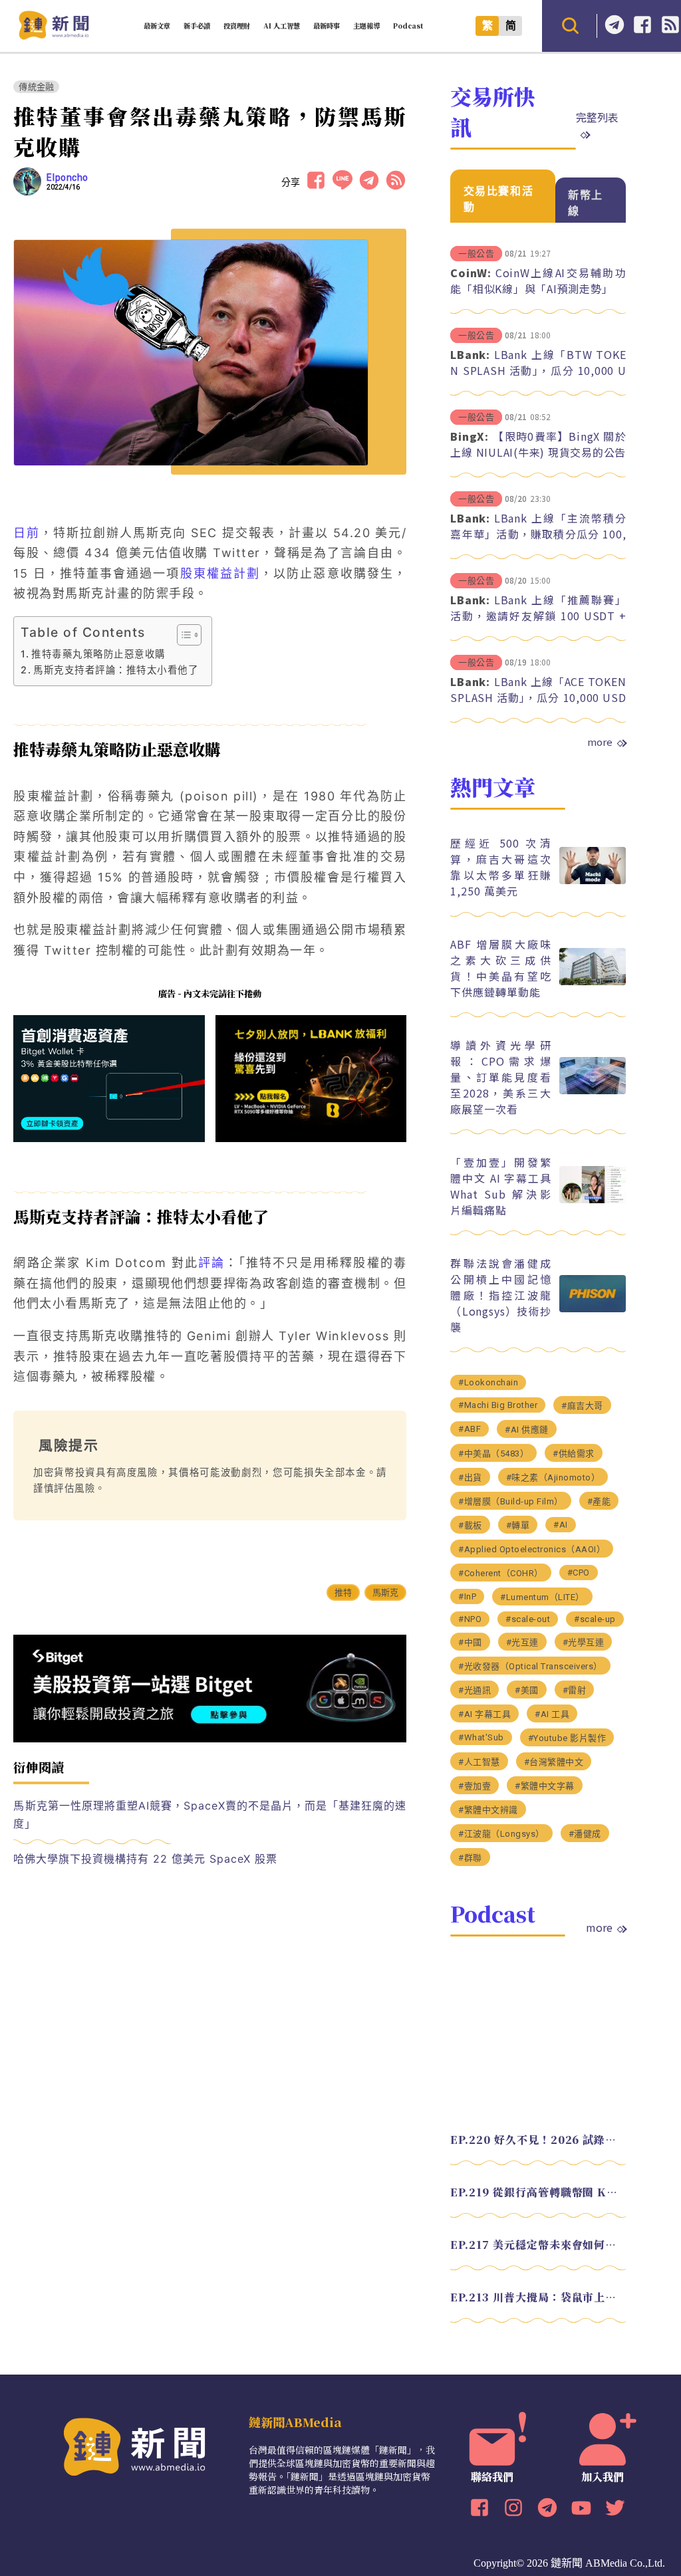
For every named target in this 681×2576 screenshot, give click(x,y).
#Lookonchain (488, 1382)
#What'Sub (481, 1737)
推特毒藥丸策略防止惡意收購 (98, 654)
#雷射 (575, 1690)
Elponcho (67, 177)
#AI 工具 (552, 1714)
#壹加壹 (475, 1786)
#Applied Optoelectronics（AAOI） (532, 1549)
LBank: (470, 354)
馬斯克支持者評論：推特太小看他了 (116, 670)
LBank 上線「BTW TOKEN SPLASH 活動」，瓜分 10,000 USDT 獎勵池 (538, 370)
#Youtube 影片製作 (567, 1738)
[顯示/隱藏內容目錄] (183, 635)
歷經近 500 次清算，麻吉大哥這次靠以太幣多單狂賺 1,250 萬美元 (500, 867)
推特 (343, 1592)
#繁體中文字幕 (545, 1786)
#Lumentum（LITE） (542, 1597)
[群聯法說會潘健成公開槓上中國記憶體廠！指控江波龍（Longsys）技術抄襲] (593, 1309)
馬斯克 (386, 1592)
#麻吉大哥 (582, 1406)
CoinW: (471, 273)
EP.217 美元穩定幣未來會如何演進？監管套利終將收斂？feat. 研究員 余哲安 (538, 2245)
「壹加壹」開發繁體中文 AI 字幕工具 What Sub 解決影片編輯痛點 (500, 1186)
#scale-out (528, 1619)
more (600, 742)
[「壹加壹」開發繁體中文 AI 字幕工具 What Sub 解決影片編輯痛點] (593, 1200)
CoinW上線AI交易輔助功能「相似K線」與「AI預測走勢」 (538, 281)
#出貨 (470, 1477)
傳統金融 (36, 87)
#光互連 (522, 1642)
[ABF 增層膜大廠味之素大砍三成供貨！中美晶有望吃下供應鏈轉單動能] (593, 982)
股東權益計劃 (220, 573)
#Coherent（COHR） (501, 1573)
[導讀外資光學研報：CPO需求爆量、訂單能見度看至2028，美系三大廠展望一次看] (593, 1091)
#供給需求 (574, 1454)
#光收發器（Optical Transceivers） (530, 1666)
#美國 (527, 1690)
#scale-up (595, 1619)
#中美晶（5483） (493, 1454)
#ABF (470, 1429)
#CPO (579, 1573)
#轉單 (518, 1525)
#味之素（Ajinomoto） (553, 1477)
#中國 (470, 1642)
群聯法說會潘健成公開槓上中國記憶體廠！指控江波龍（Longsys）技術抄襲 (500, 1295)
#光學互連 (584, 1642)
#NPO (470, 1619)
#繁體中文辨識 (488, 1810)
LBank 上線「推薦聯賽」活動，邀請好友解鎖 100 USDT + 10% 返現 (538, 616)
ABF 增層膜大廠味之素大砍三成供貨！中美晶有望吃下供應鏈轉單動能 (500, 968)
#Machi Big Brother (498, 1405)
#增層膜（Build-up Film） (511, 1501)
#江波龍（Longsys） (501, 1834)
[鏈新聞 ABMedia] (54, 36)
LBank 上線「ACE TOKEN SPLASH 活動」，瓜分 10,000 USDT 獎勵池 (538, 697)
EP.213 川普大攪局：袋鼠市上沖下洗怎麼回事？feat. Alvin (538, 2297)
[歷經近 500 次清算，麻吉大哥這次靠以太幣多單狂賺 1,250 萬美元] (593, 880)
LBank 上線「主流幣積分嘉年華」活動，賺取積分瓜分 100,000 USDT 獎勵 (538, 534)
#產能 (599, 1501)
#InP (467, 1596)
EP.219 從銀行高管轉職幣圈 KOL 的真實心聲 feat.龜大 (538, 2192)
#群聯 (470, 1858)
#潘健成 (585, 1834)
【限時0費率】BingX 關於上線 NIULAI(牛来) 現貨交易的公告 (538, 444)
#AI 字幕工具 (484, 1714)
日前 (27, 533)
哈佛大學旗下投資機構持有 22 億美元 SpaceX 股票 (145, 1859)
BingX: (470, 436)
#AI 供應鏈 (527, 1430)
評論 (211, 1263)
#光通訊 (475, 1690)
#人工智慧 (479, 1762)
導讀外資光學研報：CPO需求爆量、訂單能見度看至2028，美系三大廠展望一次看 (500, 1077)
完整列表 (597, 117)
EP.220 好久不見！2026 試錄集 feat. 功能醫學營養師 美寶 (538, 2140)
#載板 (470, 1525)
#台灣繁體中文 (554, 1762)
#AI (561, 1525)
